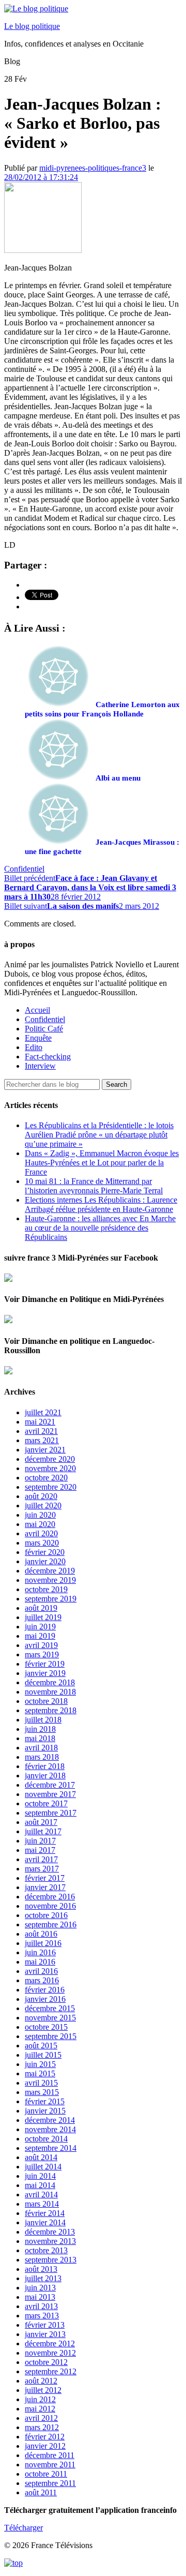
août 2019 (41, 1608)
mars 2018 (42, 1757)
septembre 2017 (51, 1813)
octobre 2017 (46, 1803)
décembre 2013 (50, 2232)
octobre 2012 (46, 2362)
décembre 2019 (50, 1571)
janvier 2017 (45, 1887)
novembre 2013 (50, 2241)
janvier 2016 (45, 1999)
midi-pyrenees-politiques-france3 (93, 168)
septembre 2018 (51, 1710)
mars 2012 (42, 2427)
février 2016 (45, 1990)
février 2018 (45, 1766)
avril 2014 (41, 2195)
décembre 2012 (50, 2343)
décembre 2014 (50, 2120)
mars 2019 (42, 1654)
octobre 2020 (46, 1478)
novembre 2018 (50, 1692)
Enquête (38, 1038)
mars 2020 (42, 1543)
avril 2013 (41, 2306)
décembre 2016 (50, 1897)
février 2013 (45, 2325)
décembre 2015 (50, 2008)
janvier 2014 (45, 2222)
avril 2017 (41, 1859)
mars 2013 (42, 2316)
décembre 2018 (50, 1682)
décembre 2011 (50, 2455)
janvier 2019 (45, 1673)
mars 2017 (42, 1869)
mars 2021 (42, 1440)
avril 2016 (41, 1971)
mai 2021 (40, 1422)
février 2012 (45, 2437)
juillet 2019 (43, 1617)
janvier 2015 (45, 2111)
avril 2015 (41, 2083)
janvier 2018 (45, 1776)
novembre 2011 (50, 2465)
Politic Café (44, 1029)
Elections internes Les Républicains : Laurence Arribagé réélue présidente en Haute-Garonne (101, 1204)
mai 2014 (40, 2185)
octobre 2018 (46, 1701)
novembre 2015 (50, 2018)
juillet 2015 (43, 2055)
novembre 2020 (50, 1468)
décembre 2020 (50, 1459)
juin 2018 (40, 1729)
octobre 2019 (46, 1589)
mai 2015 (40, 2073)
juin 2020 (40, 1515)
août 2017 (41, 1822)
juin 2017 (40, 1841)
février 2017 (45, 1878)
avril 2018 (41, 1748)
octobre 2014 (46, 2139)
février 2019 (45, 1664)
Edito (34, 1047)
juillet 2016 (43, 1943)
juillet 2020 (43, 1506)
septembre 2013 (51, 2260)
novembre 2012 (50, 2353)
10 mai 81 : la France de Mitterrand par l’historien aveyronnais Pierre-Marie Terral (94, 1186)
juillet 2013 (43, 2278)
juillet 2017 (43, 1831)
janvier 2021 (45, 1450)
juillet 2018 (43, 1720)
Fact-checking (48, 1057)
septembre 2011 (50, 2483)
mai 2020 (40, 1524)
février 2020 (45, 1552)
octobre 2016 (46, 1915)
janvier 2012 (45, 2446)
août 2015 (41, 2046)
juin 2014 (40, 2176)
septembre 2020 (51, 1487)
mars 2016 (42, 1980)
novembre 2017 (50, 1794)
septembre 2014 (51, 2148)
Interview (40, 1066)
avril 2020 (41, 1533)
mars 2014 (42, 2204)
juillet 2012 (43, 2390)
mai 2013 (40, 2297)
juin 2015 (40, 2064)
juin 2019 (40, 1627)
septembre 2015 (51, 2036)
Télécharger (24, 2528)
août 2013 (41, 2269)
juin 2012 (40, 2399)
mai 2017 (40, 1850)
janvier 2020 (45, 1561)
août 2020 (41, 1496)
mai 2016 (40, 1962)
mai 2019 (40, 1636)
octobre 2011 (46, 2474)
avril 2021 (41, 1431)
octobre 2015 (46, 2027)
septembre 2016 (51, 1924)
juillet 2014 (43, 2167)
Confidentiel (24, 869)
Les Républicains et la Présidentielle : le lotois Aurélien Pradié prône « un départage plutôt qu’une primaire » (99, 1135)
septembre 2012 (51, 2371)
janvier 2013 (45, 2334)
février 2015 (45, 2101)
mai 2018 (40, 1738)
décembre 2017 (50, 1785)
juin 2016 (40, 1952)
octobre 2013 (46, 2250)
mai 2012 (40, 2409)
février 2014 (45, 2213)
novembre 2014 (50, 2129)
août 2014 (41, 2157)
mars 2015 (42, 2092)
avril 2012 (41, 2418)
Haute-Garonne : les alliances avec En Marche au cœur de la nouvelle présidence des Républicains (100, 1228)
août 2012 (41, 2381)
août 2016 (41, 1934)
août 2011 (41, 2492)
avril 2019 (41, 1645)
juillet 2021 (43, 1412)
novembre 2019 (50, 1580)
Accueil (37, 1010)
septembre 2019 (51, 1599)
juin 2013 (40, 2288)
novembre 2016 (50, 1906)
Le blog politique (32, 26)
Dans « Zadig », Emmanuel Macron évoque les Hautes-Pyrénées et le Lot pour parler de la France (102, 1163)
